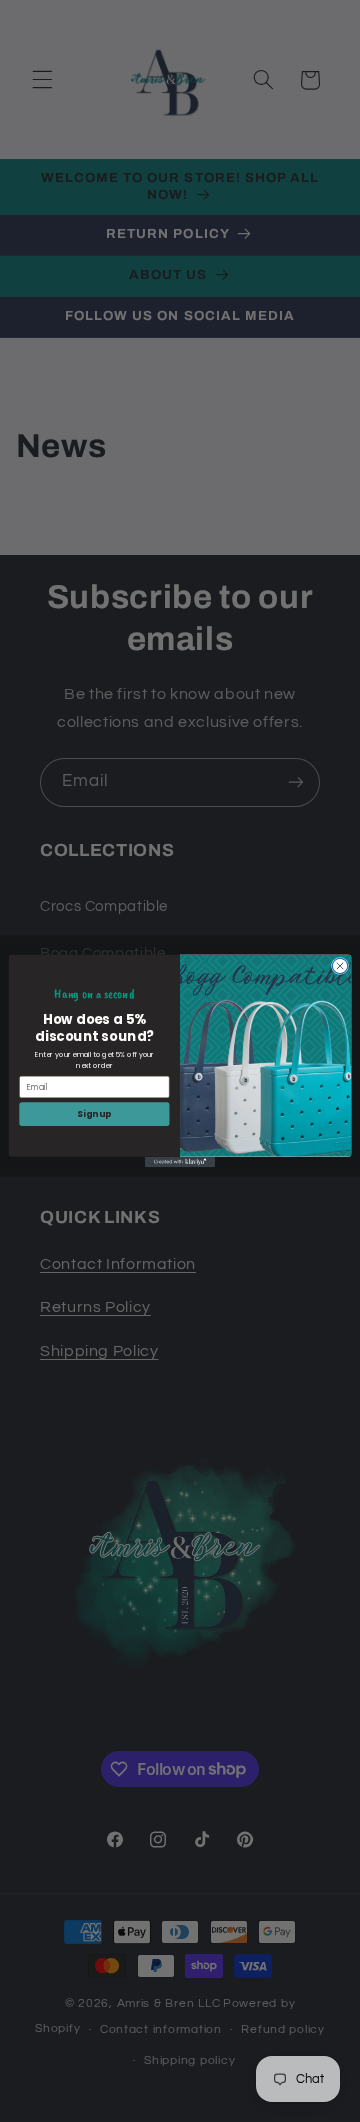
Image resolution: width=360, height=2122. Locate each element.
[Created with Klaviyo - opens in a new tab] (180, 1162)
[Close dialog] (339, 965)
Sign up (94, 1114)
